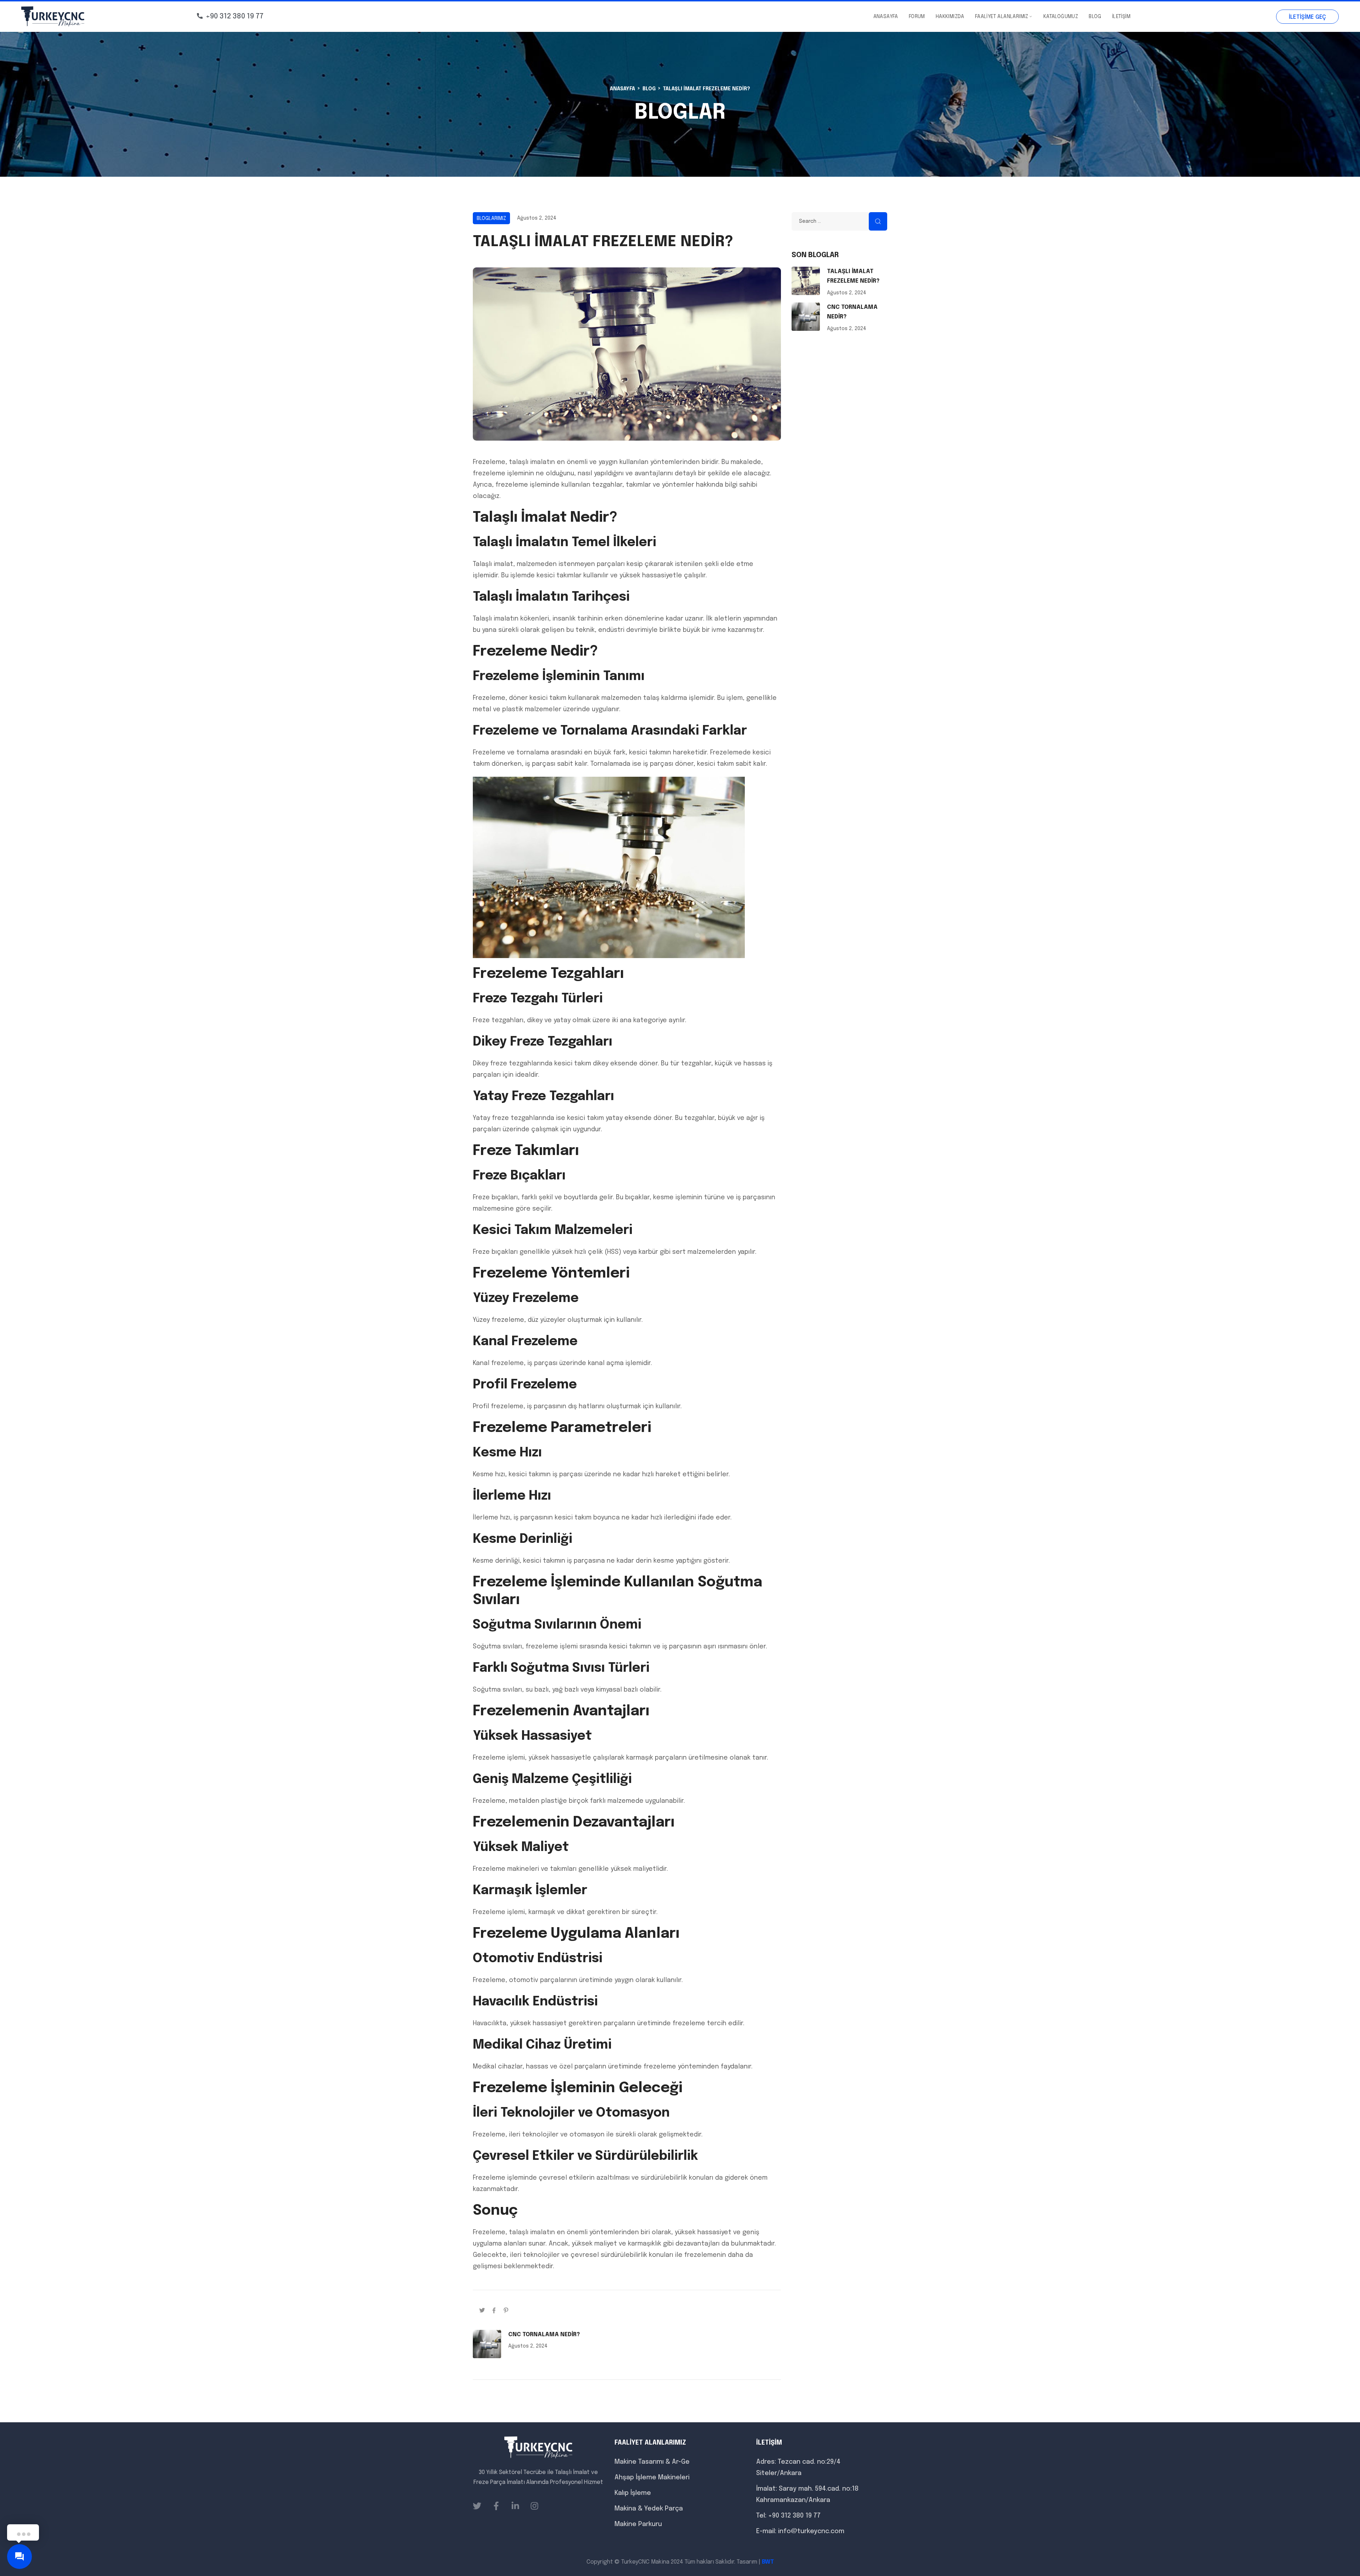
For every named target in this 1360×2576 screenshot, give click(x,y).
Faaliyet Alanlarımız (1002, 17)
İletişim (1121, 17)
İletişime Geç (1307, 17)
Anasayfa (886, 17)
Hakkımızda (950, 17)
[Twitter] (482, 2310)
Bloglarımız (491, 219)
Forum (917, 17)
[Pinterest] (506, 2310)
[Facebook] (494, 2310)
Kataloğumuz (1061, 17)
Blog (1095, 17)
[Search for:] (839, 221)
